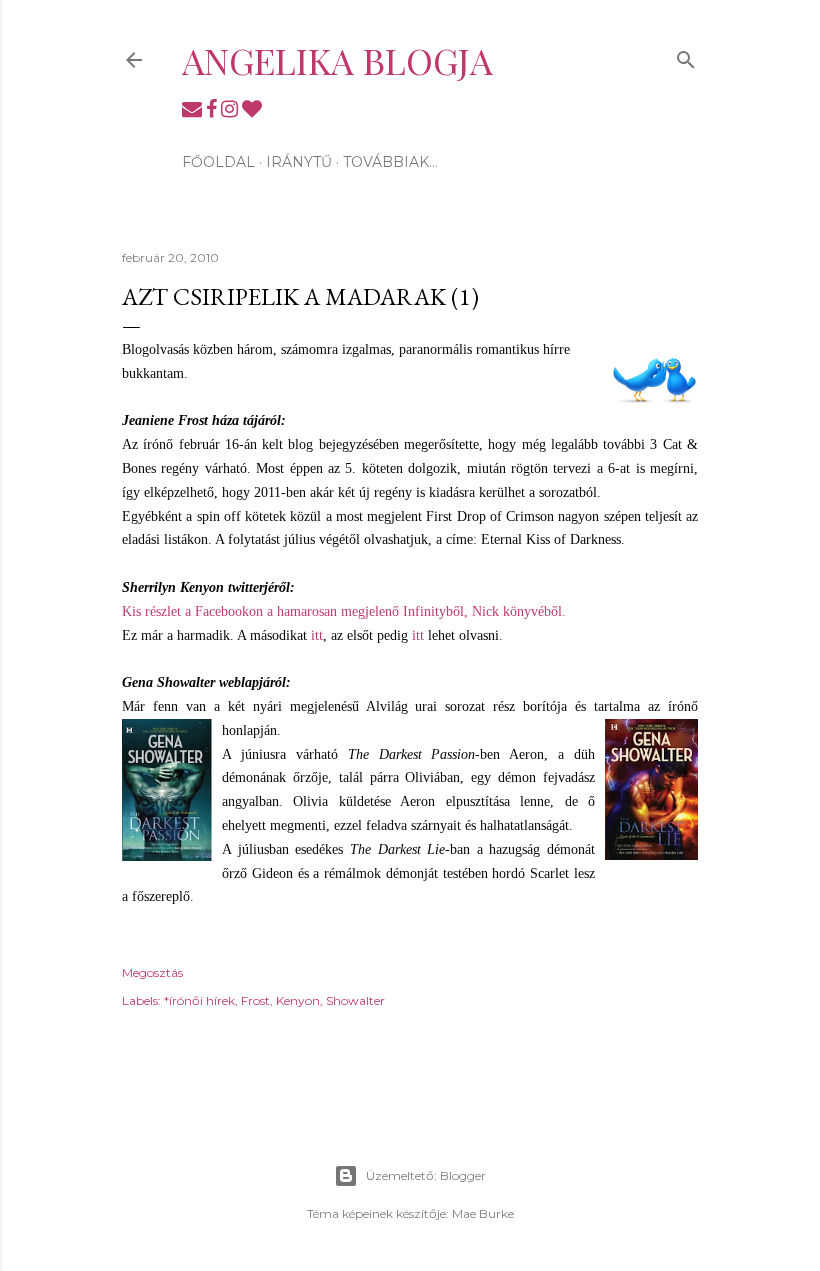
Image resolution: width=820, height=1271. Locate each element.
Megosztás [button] (152, 972)
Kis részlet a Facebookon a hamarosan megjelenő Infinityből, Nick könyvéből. (344, 611)
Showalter (355, 1000)
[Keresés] (686, 55)
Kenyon (298, 1000)
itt (317, 635)
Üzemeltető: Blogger (426, 1175)
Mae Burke (483, 1213)
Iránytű (299, 162)
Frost (255, 1000)
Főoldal (218, 162)
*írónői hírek (199, 1000)
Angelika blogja (337, 60)
